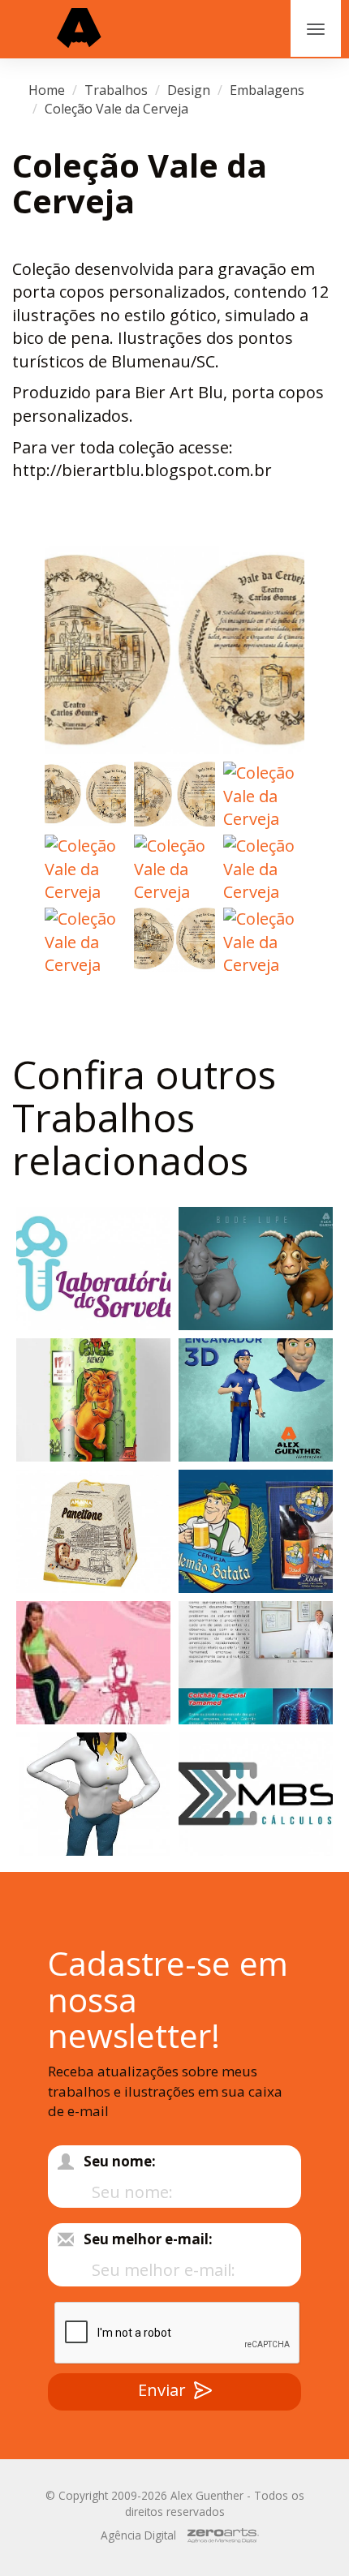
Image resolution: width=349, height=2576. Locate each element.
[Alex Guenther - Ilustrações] (79, 29)
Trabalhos (116, 90)
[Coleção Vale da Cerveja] (174, 650)
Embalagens (267, 90)
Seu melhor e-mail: (148, 2239)
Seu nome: (120, 2161)
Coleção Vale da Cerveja (116, 109)
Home (47, 90)
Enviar (162, 2390)
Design (189, 90)
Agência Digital (138, 2535)
